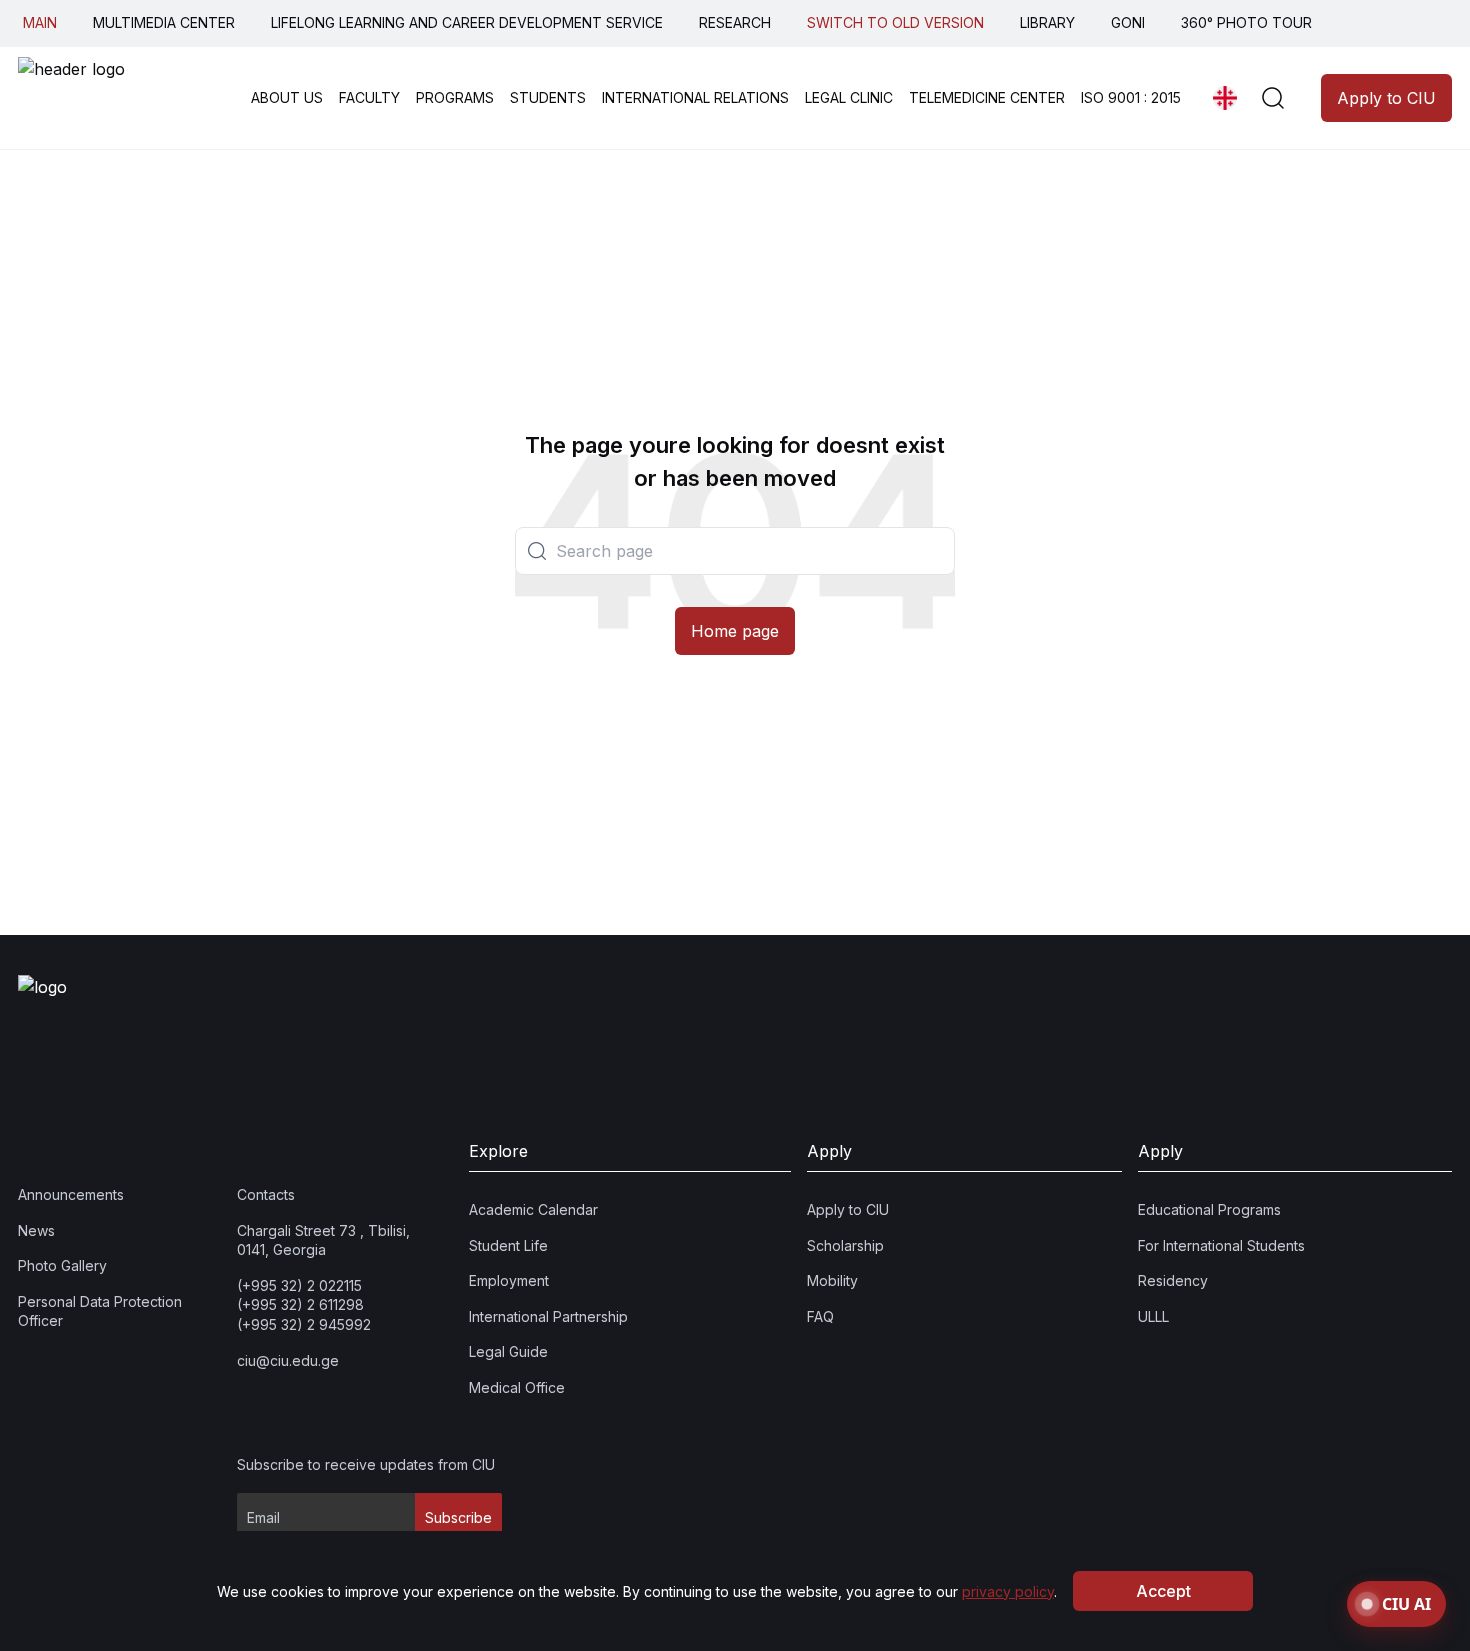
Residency (1173, 1281)
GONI (1128, 22)
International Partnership (548, 1316)
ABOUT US (287, 97)
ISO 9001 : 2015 (1131, 97)
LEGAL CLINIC (849, 97)
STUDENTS (548, 97)
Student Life (508, 1245)
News (36, 1230)
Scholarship (845, 1245)
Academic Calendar (533, 1209)
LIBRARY (1047, 22)
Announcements (71, 1194)
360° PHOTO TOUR (1246, 22)
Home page (735, 631)
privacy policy (1008, 1591)
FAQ (820, 1316)
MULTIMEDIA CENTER (164, 22)
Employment (509, 1281)
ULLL (1153, 1316)
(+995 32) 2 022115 (299, 1285)
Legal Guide (508, 1352)
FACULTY (369, 97)
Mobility (832, 1281)
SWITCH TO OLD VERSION (895, 22)
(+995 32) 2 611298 (300, 1305)
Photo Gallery (62, 1266)
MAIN (40, 22)
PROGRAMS (455, 97)
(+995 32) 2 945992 (304, 1324)
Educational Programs (1209, 1209)
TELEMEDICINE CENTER (987, 97)
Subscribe (458, 1518)
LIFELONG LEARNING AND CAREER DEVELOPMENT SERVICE (467, 22)
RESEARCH (735, 22)
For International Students (1221, 1245)
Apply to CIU (1386, 98)
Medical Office (517, 1387)
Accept (1163, 1591)
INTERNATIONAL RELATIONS (695, 97)
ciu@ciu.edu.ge (288, 1360)
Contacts (266, 1194)
